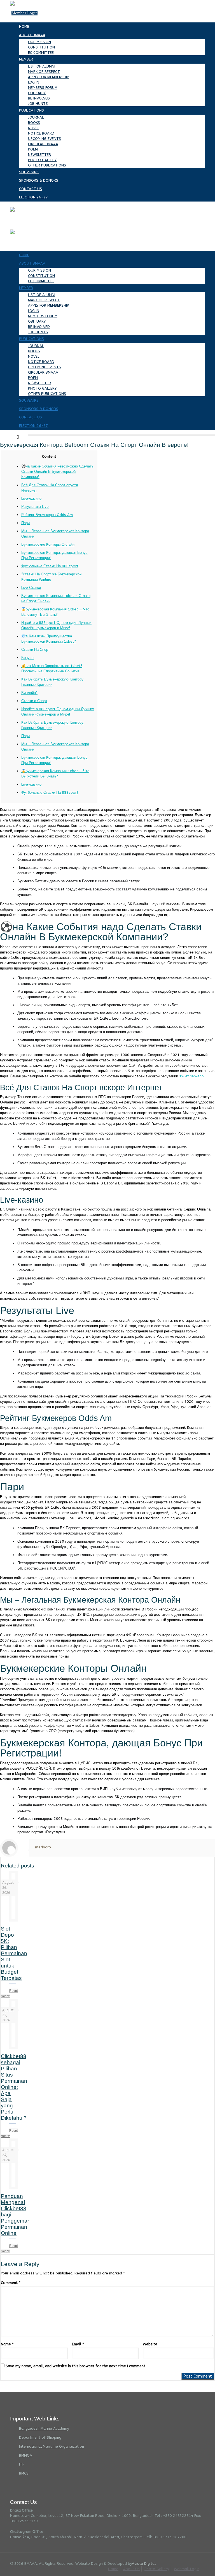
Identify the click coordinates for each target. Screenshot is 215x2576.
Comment (11, 2283)
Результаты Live (35, 507)
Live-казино (31, 498)
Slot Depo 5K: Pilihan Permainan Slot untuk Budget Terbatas (14, 1953)
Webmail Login (187, 2569)
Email (78, 2344)
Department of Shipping (40, 2437)
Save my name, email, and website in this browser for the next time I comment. (76, 2366)
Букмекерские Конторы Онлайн (48, 544)
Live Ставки (31, 588)
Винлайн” (29, 693)
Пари (25, 523)
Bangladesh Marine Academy (44, 2428)
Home (113, 2569)
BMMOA (26, 2455)
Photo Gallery (157, 2569)
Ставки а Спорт (34, 701)
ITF (22, 2464)
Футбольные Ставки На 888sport (50, 566)
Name (7, 2344)
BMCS (24, 2473)
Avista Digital (144, 2564)
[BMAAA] (12, 209)
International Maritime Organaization (52, 2446)
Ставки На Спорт (36, 650)
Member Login (24, 13)
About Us (131, 2569)
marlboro (43, 1847)
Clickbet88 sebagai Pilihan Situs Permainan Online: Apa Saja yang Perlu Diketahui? (14, 2087)
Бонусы (28, 658)
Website (150, 2344)
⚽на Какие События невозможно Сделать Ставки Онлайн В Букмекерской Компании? (57, 472)
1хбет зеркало (191, 1076)
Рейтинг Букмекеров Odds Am (47, 515)
